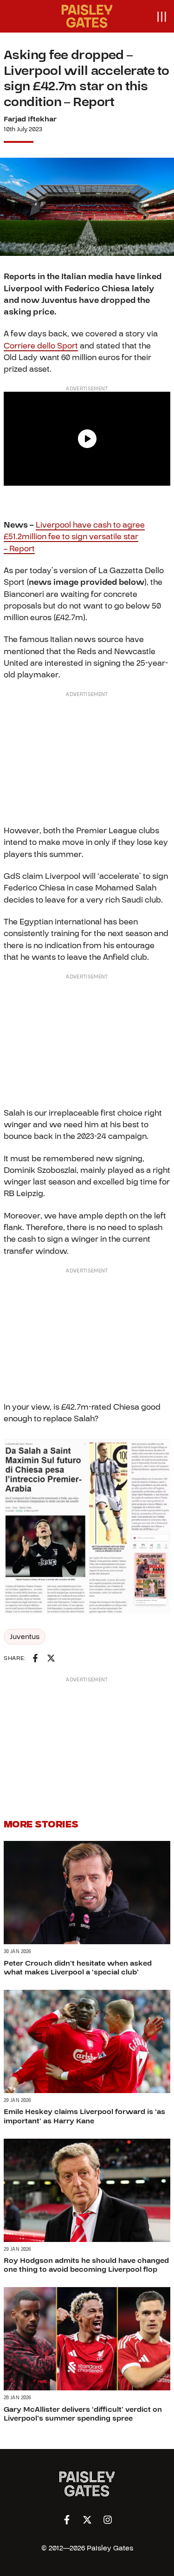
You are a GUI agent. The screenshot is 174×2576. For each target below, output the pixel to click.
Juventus (25, 1637)
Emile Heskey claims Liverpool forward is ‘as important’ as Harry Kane (84, 2116)
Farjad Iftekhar (30, 119)
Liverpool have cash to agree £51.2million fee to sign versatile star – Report (74, 537)
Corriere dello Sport (41, 346)
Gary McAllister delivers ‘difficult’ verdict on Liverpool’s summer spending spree (83, 2414)
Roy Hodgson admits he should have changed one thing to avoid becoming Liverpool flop (86, 2265)
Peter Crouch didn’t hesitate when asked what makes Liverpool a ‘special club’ (78, 1968)
